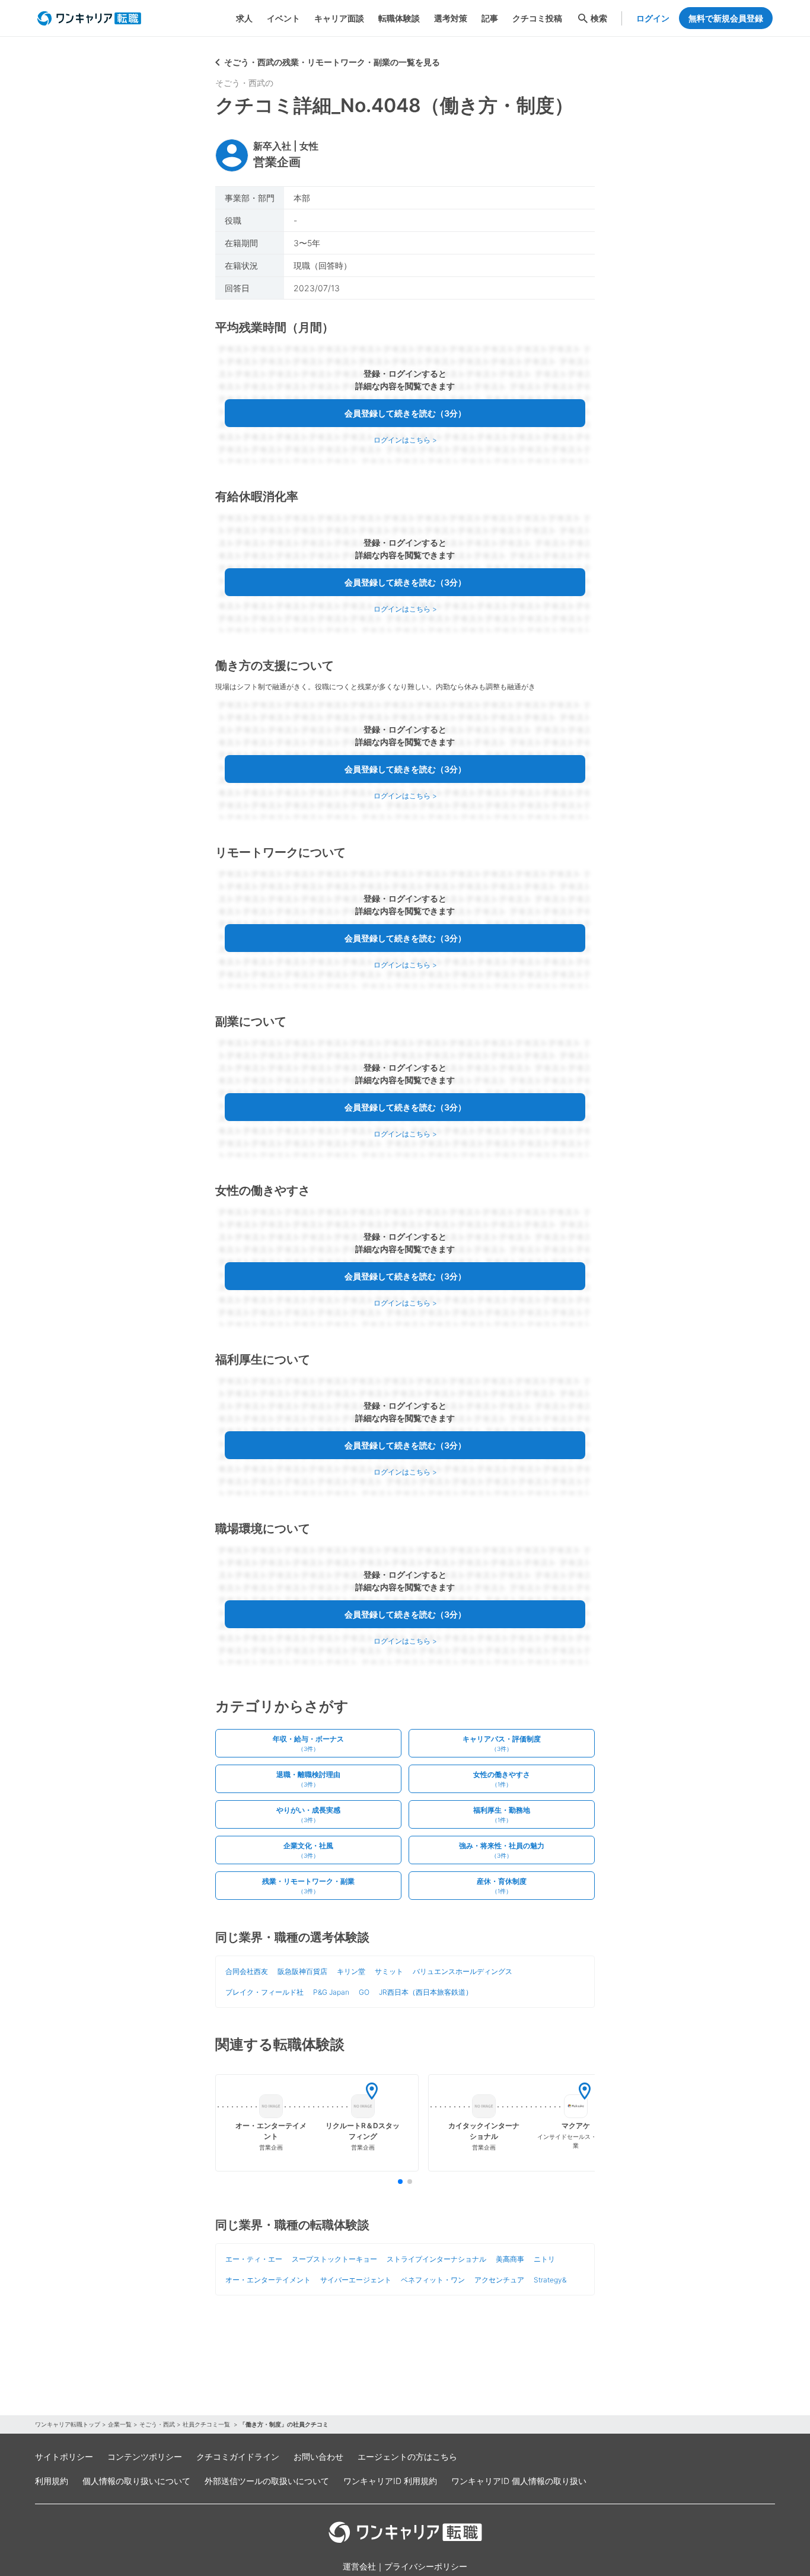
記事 (490, 18)
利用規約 (52, 2481)
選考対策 (451, 18)
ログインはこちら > (405, 440)
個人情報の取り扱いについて (136, 2481)
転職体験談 (399, 18)
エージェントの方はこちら (407, 2456)
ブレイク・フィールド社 (264, 1992)
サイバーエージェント (356, 2280)
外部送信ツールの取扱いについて (267, 2481)
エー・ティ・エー (254, 2259)
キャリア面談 (339, 18)
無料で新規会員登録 (726, 18)
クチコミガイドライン (238, 2456)
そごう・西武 (157, 2424)
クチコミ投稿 (537, 18)
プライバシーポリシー (426, 2566)
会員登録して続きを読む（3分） (405, 413)
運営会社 (359, 2566)
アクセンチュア (499, 2280)
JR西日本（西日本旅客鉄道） (426, 1992)
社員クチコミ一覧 (207, 2424)
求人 (244, 18)
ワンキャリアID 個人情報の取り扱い (519, 2481)
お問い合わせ (318, 2456)
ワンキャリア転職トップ (68, 2424)
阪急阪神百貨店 (302, 1971)
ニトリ (544, 2259)
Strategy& (550, 2280)
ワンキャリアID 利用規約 (390, 2481)
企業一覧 (120, 2424)
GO (364, 1992)
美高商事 (510, 2259)
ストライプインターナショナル (436, 2259)
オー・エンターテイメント (268, 2280)
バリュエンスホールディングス (463, 1971)
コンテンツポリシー (145, 2456)
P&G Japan (331, 1992)
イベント (283, 18)
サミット (389, 1971)
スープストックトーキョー (334, 2259)
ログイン (653, 18)
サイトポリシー (64, 2456)
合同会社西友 (247, 1971)
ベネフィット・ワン (433, 2280)
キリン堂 (351, 1971)
